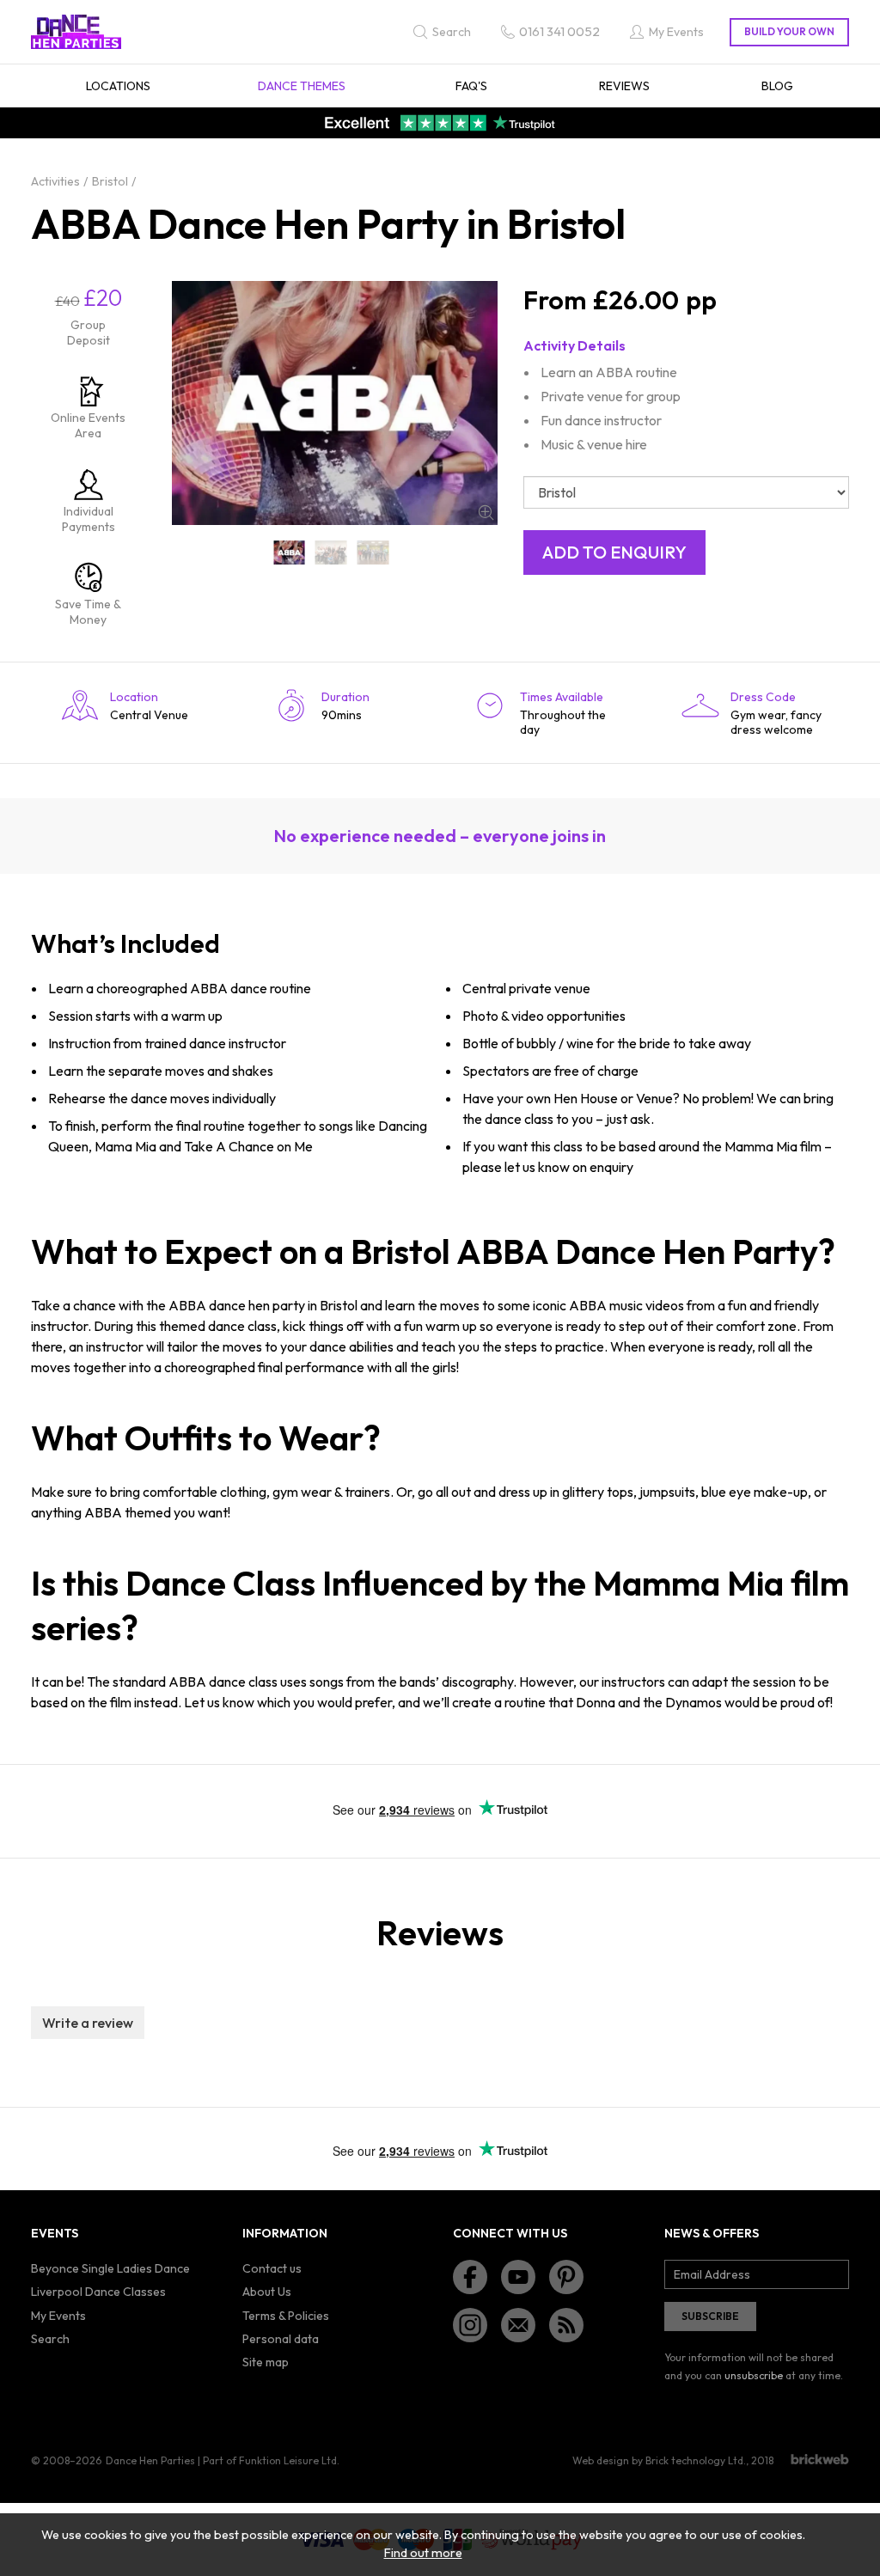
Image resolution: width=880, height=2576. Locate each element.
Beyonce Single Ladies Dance (110, 2268)
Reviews (624, 86)
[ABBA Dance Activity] (331, 552)
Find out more (423, 2553)
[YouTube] (518, 2277)
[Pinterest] (566, 2277)
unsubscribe (754, 2375)
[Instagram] (470, 2325)
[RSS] (566, 2325)
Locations (118, 86)
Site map (266, 2362)
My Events (58, 2316)
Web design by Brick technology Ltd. (659, 2460)
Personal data (281, 2339)
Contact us (272, 2268)
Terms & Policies (286, 2316)
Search (50, 2339)
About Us (267, 2292)
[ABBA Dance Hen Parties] (289, 552)
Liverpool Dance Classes (98, 2292)
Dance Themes (302, 86)
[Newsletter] (518, 2325)
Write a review (88, 2023)
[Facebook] (470, 2277)
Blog (777, 86)
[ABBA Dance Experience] (373, 552)
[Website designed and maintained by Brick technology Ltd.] (820, 2459)
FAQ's (471, 86)
